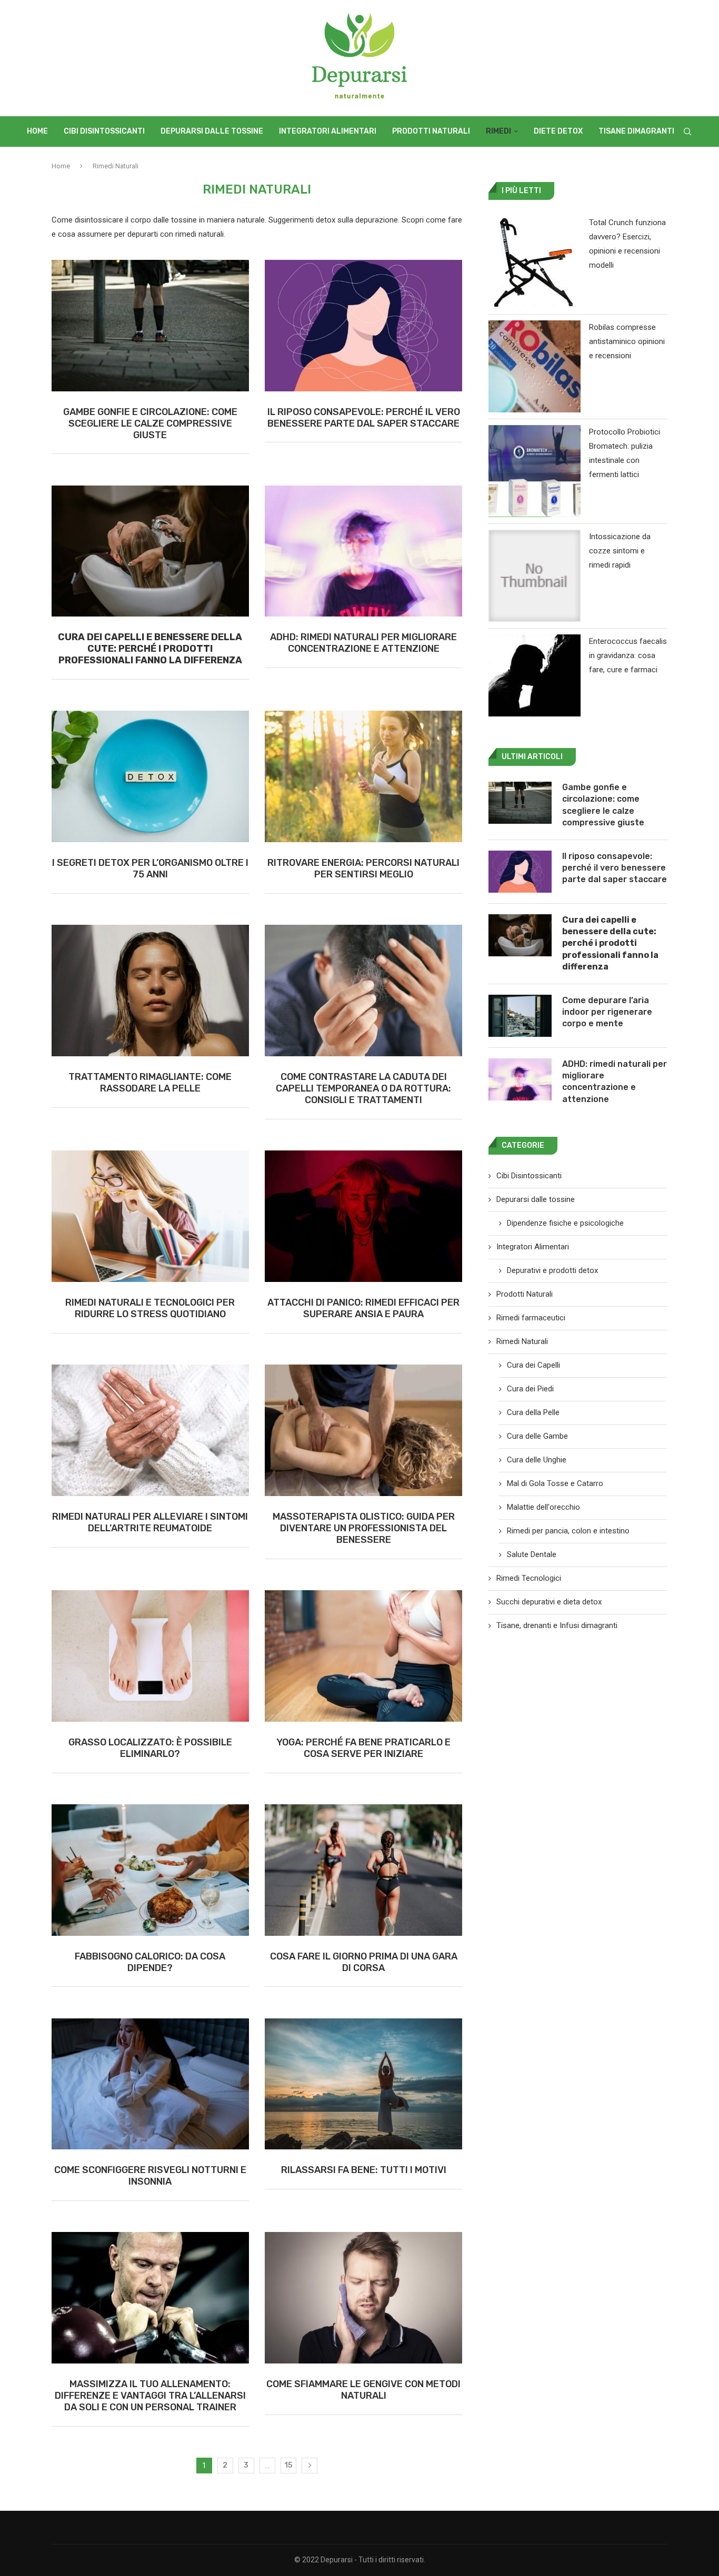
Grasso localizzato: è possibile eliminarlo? (150, 1748)
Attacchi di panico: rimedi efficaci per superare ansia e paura (363, 1308)
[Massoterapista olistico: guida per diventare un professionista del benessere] (363, 1430)
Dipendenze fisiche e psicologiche (565, 1223)
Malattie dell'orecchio (543, 1507)
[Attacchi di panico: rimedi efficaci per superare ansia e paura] (363, 1216)
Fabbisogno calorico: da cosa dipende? (150, 1962)
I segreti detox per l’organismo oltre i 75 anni (150, 868)
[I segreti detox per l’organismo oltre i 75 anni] (150, 776)
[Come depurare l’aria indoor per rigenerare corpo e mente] (520, 1016)
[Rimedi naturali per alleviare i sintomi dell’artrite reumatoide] (150, 1430)
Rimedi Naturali (522, 1341)
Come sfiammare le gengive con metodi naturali (363, 2390)
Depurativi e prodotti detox (552, 1270)
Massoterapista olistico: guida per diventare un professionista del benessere (364, 1528)
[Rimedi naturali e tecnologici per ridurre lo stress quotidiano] (150, 1216)
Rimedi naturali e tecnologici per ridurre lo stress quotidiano (150, 1308)
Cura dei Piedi (530, 1389)
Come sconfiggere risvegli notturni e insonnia (150, 2176)
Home (37, 131)
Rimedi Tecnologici (529, 1578)
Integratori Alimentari (328, 131)
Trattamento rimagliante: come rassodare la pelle (150, 1083)
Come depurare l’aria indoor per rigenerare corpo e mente (607, 1012)
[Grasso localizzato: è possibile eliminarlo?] (150, 1656)
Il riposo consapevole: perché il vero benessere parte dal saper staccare (364, 418)
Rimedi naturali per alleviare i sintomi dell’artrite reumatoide (150, 1522)
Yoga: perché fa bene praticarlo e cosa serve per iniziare (363, 1748)
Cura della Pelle (533, 1412)
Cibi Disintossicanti (104, 131)
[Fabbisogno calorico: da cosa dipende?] (150, 1870)
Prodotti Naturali (431, 131)
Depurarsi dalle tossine (212, 131)
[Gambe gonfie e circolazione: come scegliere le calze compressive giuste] (150, 326)
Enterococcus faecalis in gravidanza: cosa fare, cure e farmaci (628, 655)
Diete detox (558, 131)
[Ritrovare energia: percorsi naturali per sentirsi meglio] (363, 776)
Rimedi (498, 131)
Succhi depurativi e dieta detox (549, 1602)
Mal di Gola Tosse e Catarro (555, 1483)
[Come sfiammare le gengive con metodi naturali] (363, 2298)
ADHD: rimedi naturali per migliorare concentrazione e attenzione (363, 643)
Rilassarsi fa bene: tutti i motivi (364, 2170)
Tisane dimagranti (636, 131)
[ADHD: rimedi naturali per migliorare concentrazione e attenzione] (363, 551)
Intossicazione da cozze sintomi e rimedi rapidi (620, 551)
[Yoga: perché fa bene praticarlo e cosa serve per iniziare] (363, 1656)
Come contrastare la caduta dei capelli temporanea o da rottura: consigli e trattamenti (363, 1088)
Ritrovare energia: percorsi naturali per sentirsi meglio (363, 868)
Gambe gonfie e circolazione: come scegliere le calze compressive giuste (150, 423)
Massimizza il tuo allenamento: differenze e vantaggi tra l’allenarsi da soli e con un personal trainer (150, 2396)
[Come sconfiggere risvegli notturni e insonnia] (150, 2084)
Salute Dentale (532, 1554)
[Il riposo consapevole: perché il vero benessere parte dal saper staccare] (363, 326)
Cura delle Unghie (537, 1460)
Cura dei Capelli (533, 1365)
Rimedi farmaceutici (531, 1318)
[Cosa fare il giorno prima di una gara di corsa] (363, 1870)
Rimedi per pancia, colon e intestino (568, 1531)
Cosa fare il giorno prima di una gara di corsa (364, 1962)
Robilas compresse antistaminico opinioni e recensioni (627, 341)
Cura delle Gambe (537, 1436)
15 (288, 2465)
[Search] (687, 132)
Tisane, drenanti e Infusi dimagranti (557, 1625)
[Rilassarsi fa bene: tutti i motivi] (363, 2084)
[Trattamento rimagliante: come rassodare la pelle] (150, 991)
